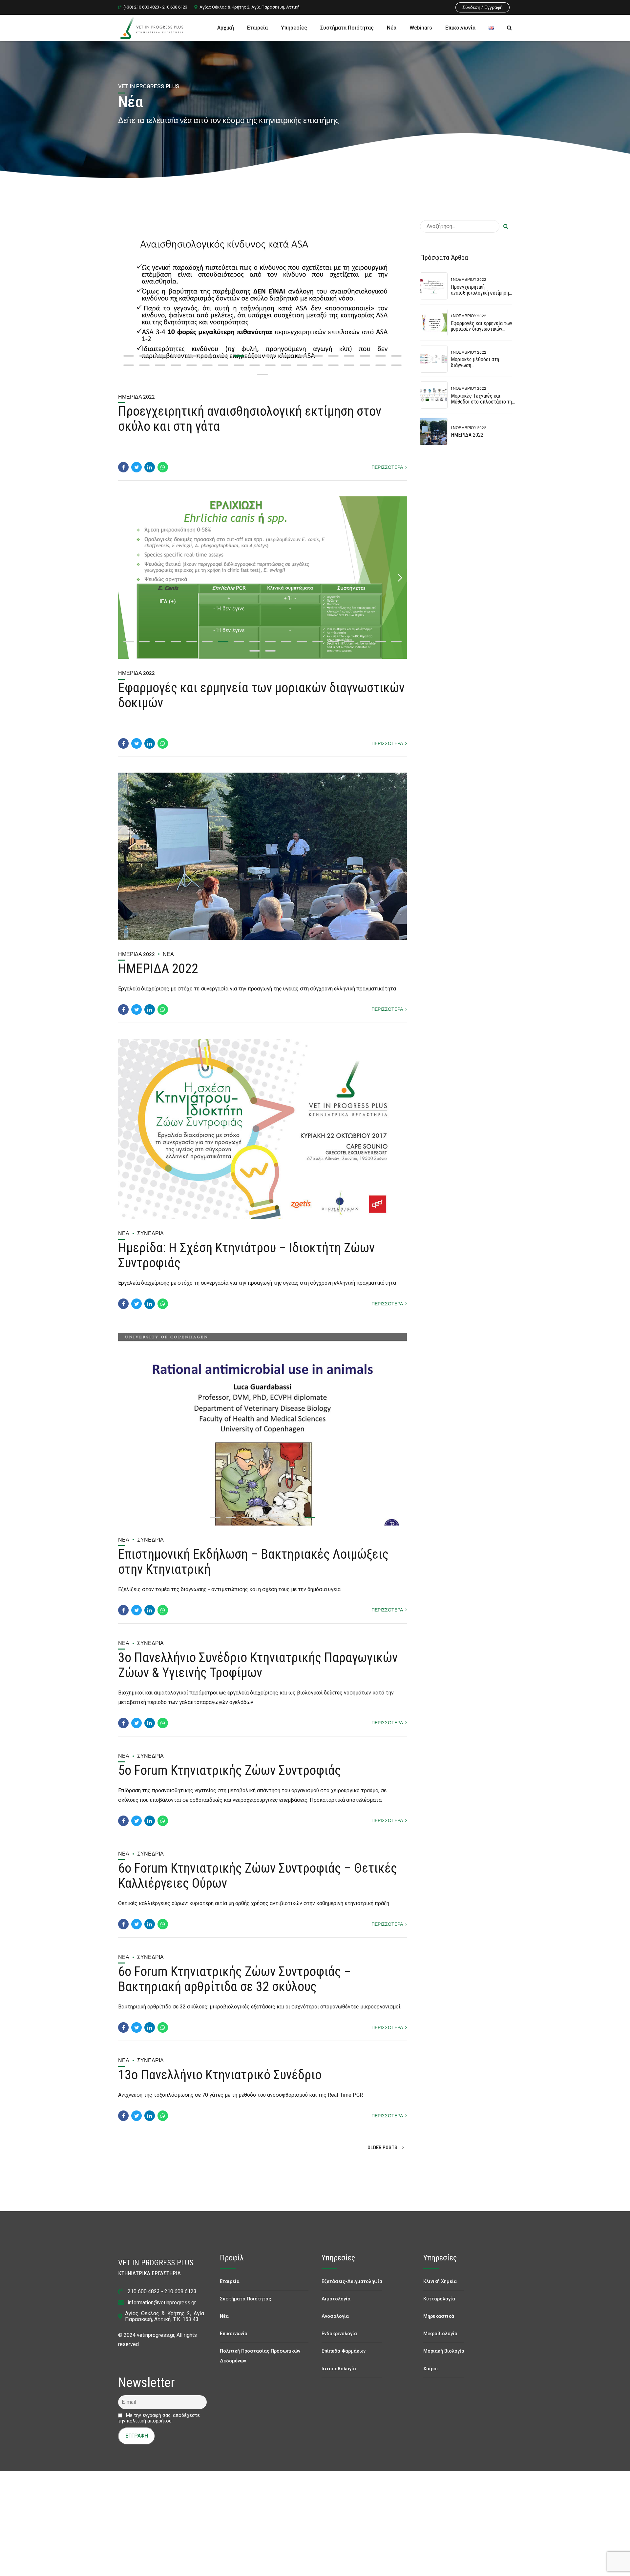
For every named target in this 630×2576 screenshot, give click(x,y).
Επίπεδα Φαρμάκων (344, 2358)
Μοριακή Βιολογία (444, 2358)
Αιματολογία (336, 2306)
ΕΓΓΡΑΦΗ (137, 2443)
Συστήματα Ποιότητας (347, 28)
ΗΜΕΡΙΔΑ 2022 (158, 969)
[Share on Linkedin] (150, 467)
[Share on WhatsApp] (163, 467)
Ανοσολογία (335, 2323)
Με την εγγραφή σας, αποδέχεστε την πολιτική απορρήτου (159, 2425)
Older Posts (382, 2154)
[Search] (509, 28)
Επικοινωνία (460, 28)
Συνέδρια (150, 1233)
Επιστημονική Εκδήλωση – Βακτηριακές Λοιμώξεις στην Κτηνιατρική (253, 1569)
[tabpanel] (262, 301)
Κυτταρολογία (439, 2306)
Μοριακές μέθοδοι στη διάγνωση (475, 362)
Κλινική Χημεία (440, 2288)
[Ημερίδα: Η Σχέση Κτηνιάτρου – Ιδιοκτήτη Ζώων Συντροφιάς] (262, 1129)
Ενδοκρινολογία (339, 2341)
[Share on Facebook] (123, 467)
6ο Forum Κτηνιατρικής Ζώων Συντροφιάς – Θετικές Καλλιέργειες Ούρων (258, 1883)
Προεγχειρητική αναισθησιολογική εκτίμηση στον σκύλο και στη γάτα (250, 419)
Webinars (421, 28)
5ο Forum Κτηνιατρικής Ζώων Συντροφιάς (230, 1777)
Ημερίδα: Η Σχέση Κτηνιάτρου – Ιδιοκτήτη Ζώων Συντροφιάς (246, 1255)
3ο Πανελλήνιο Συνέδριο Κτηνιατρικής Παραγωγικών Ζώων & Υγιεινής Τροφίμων (258, 1672)
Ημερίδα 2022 (136, 396)
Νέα (392, 28)
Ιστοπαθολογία (339, 2375)
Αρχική (226, 28)
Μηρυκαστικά (439, 2323)
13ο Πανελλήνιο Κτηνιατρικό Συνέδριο (220, 2082)
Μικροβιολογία (440, 2341)
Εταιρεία (257, 28)
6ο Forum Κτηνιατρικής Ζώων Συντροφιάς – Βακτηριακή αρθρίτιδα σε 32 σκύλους (235, 1986)
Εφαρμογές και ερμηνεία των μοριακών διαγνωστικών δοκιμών (261, 695)
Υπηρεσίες (294, 28)
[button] (125, 301)
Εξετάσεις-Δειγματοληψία (352, 2288)
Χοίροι (431, 2375)
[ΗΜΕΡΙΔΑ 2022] (262, 856)
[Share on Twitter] (136, 467)
